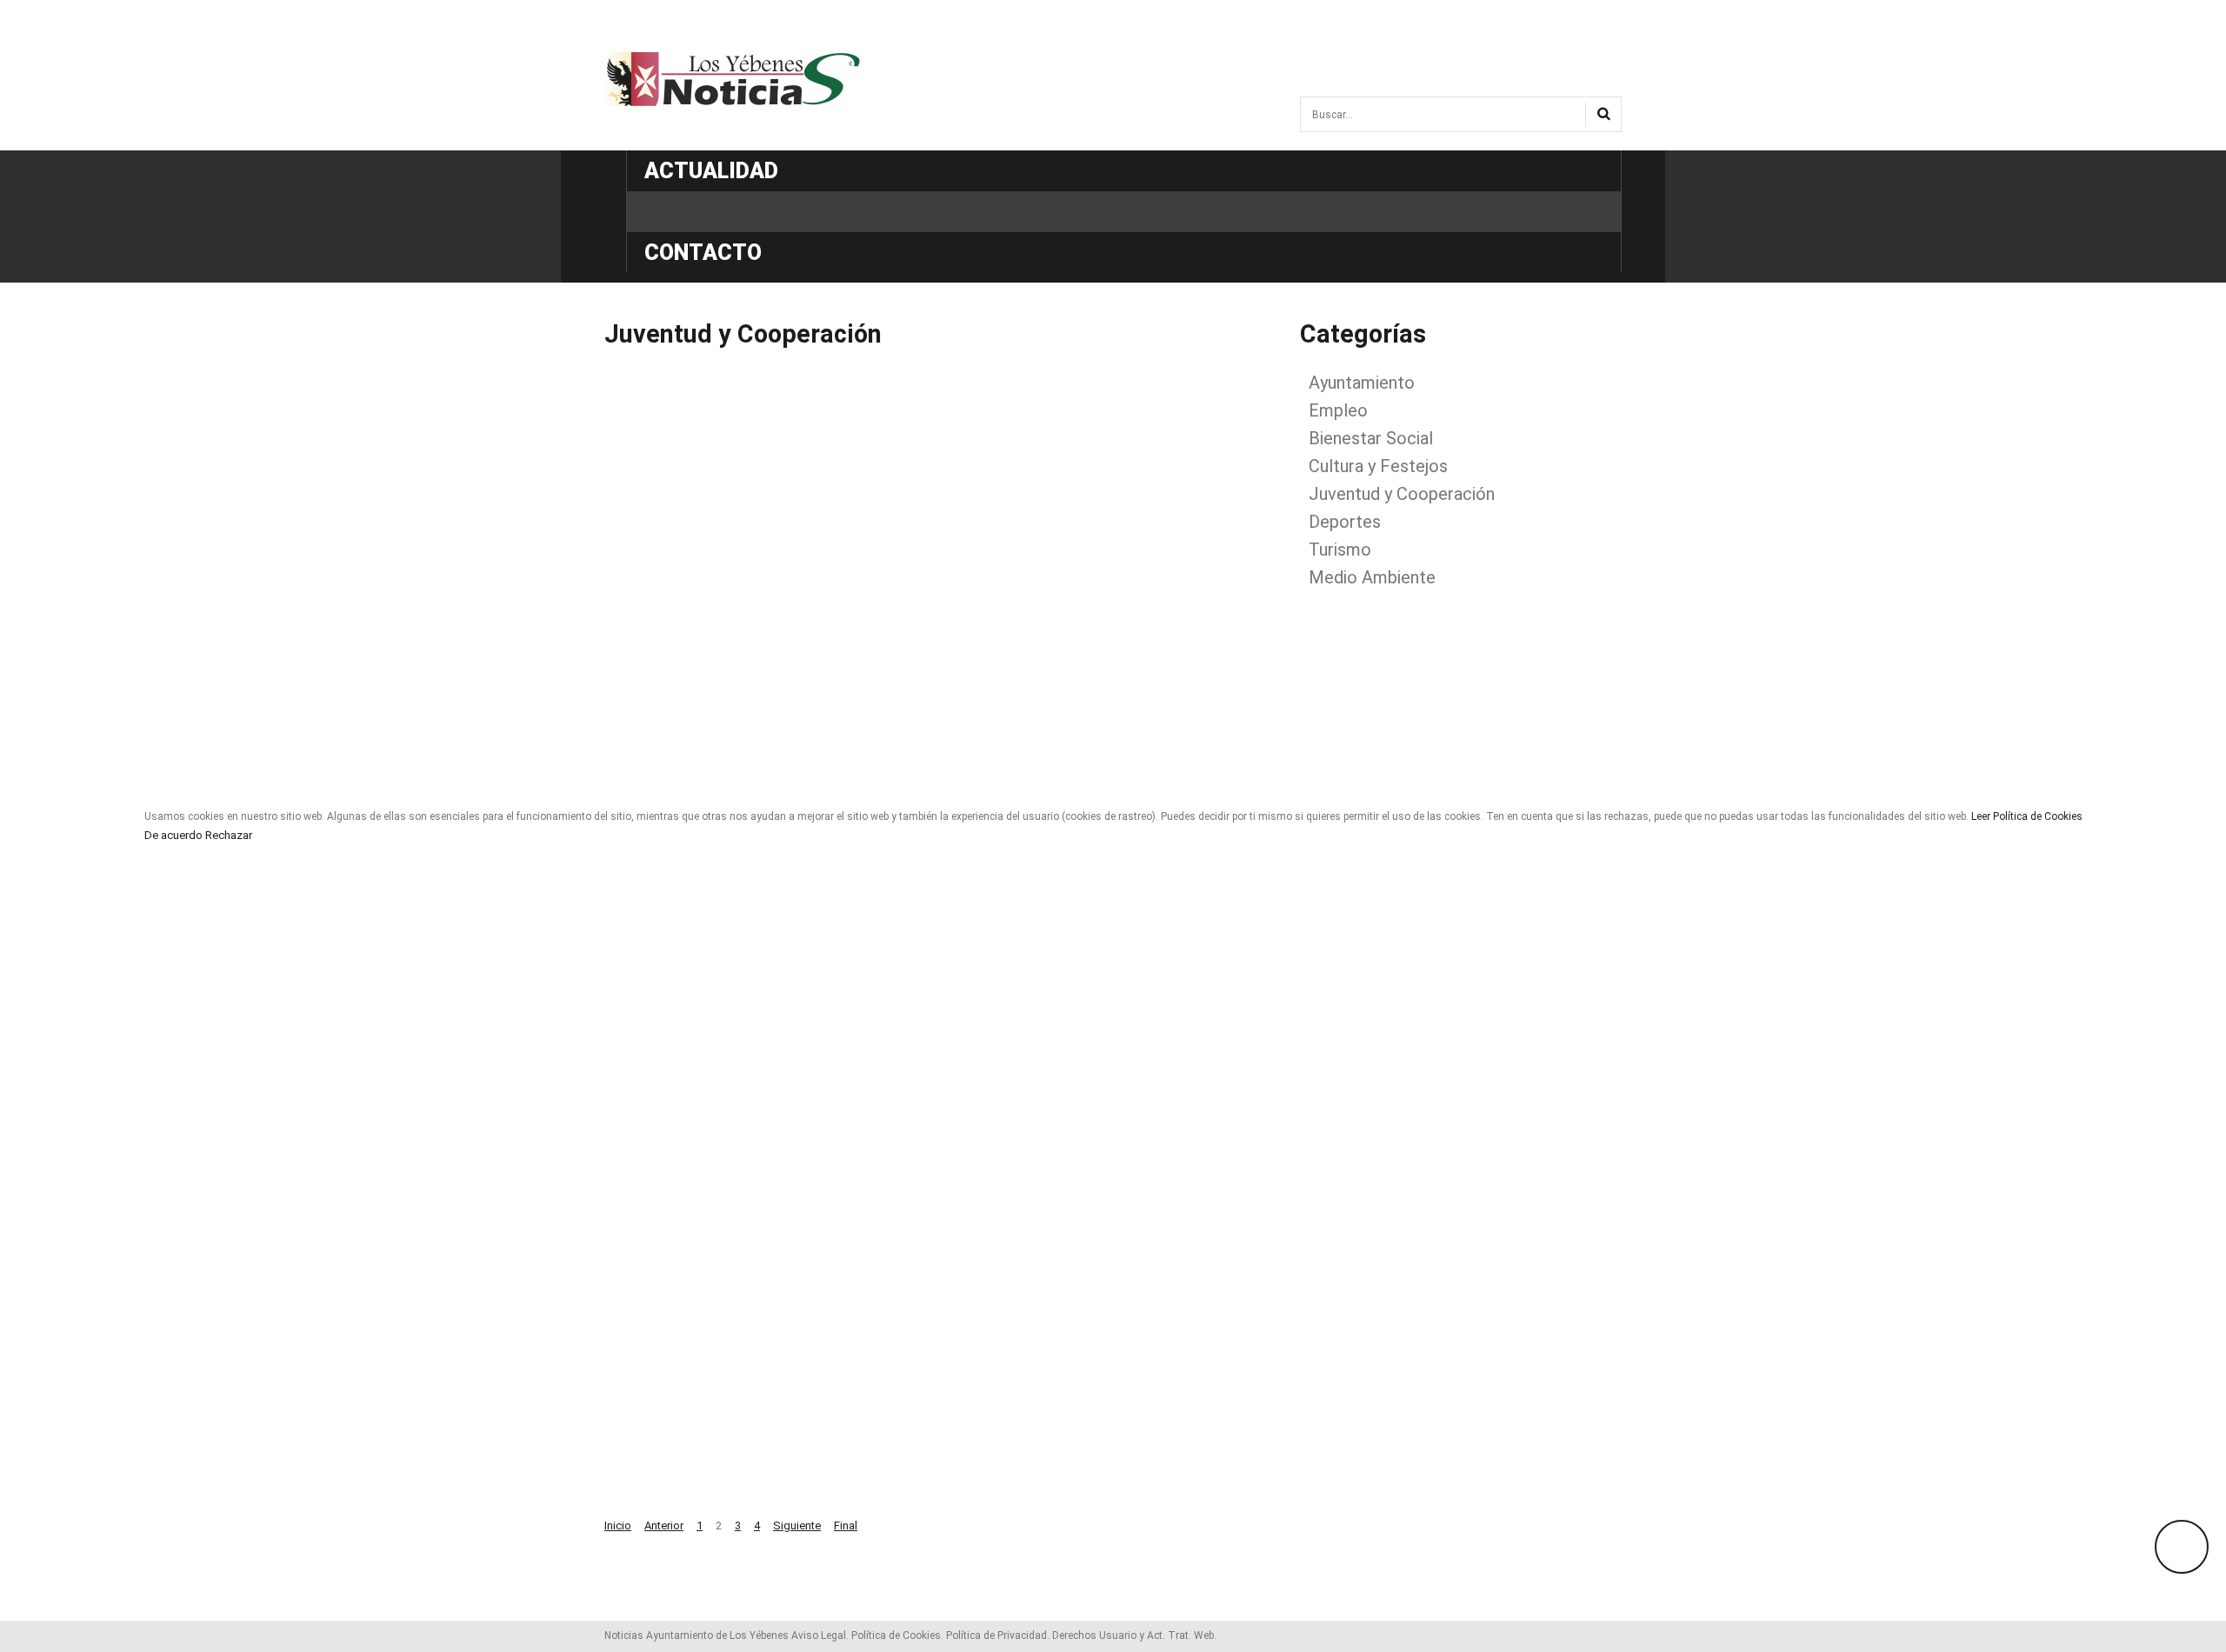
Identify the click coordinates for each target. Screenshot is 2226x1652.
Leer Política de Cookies (2027, 816)
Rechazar (229, 836)
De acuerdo (173, 836)
